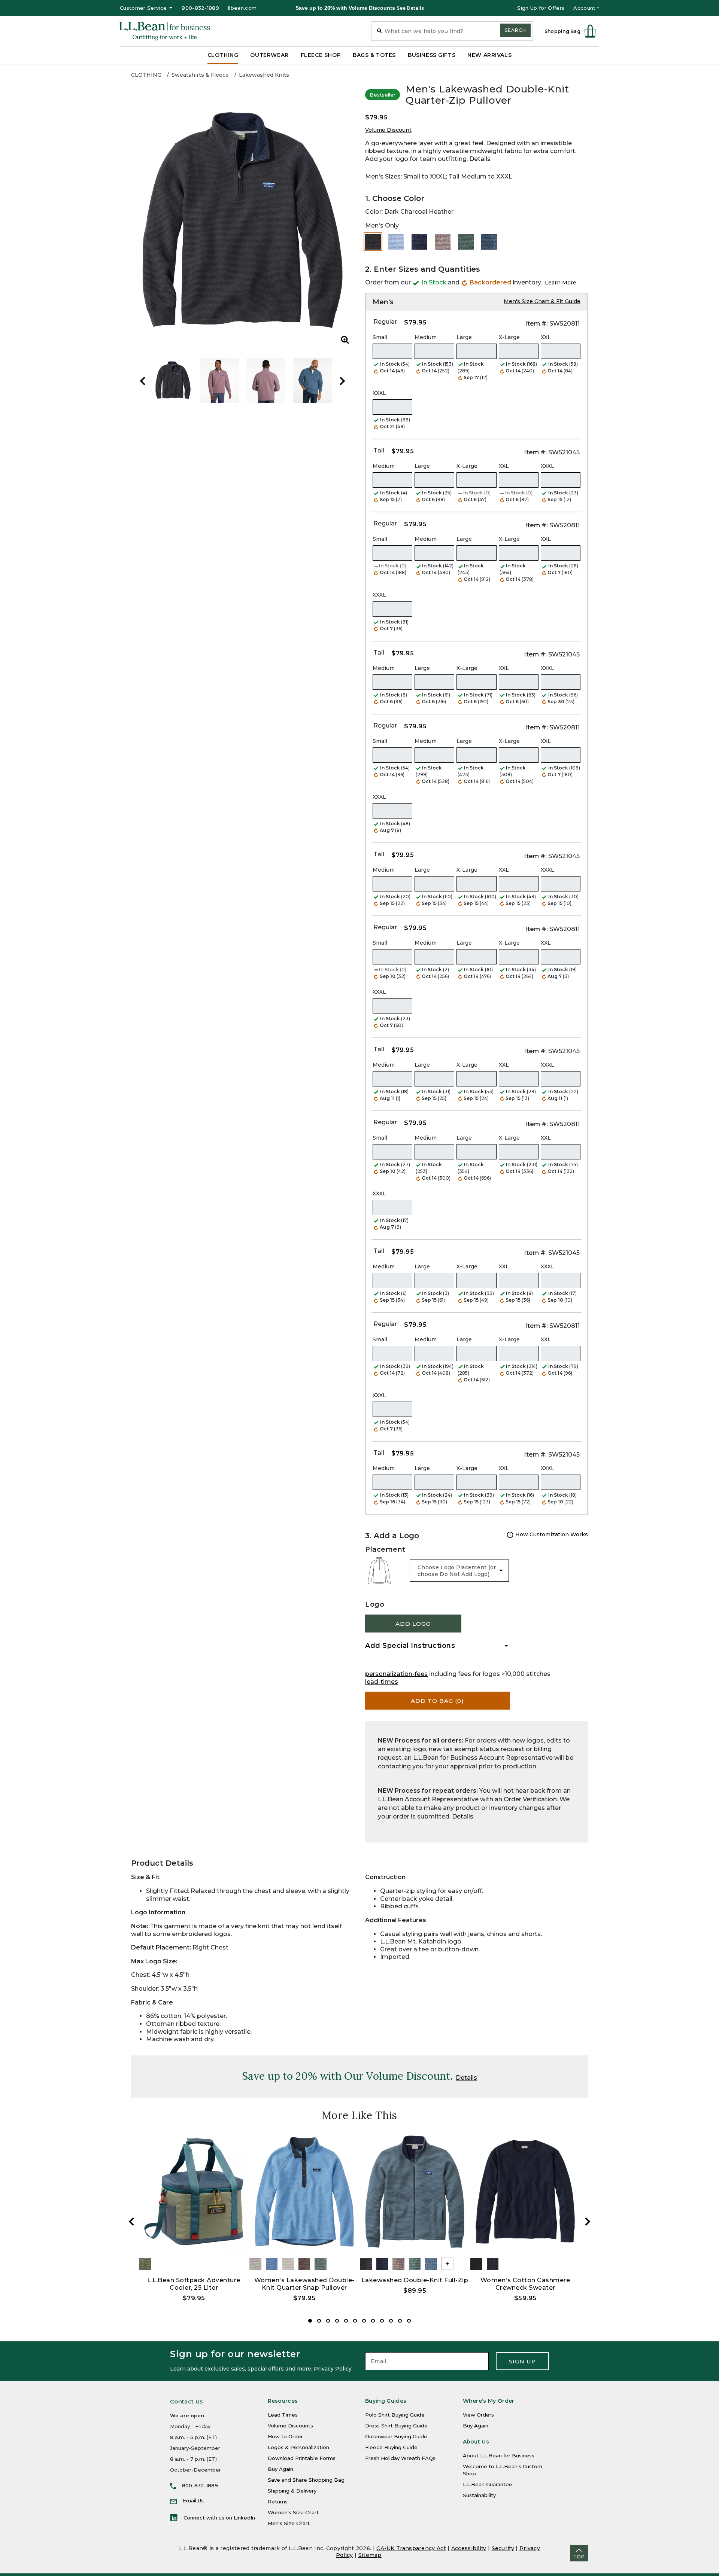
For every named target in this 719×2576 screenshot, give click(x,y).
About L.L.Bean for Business (499, 2455)
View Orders (478, 2415)
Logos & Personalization (298, 2447)
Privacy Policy (333, 2369)
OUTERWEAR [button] (269, 55)
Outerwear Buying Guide (396, 2436)
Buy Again (280, 2469)
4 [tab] (337, 2321)
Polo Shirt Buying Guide (395, 2415)
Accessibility (469, 2548)
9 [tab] (382, 2321)
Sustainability (479, 2495)
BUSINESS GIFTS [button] (432, 55)
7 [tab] (364, 2321)
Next (342, 381)
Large (464, 337)
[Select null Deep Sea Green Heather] (466, 242)
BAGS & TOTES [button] (374, 55)
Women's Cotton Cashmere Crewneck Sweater (525, 2284)
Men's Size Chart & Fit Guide (542, 301)
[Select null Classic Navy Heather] (419, 242)
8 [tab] (373, 2321)
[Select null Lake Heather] (396, 242)
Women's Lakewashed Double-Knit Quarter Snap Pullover (304, 2284)
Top (579, 2557)
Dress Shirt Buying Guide (396, 2426)
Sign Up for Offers (541, 8)
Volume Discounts (290, 2426)
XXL (546, 337)
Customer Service (143, 8)
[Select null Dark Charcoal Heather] (373, 242)
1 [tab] (310, 2321)
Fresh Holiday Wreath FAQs (400, 2458)
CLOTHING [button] (223, 55)
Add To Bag (437, 1701)
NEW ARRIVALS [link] (489, 55)
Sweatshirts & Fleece (200, 75)
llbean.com (242, 8)
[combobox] (452, 31)
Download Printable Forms (302, 2458)
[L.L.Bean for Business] (165, 31)
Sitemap (370, 2555)
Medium (426, 337)
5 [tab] (346, 2321)
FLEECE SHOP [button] (321, 55)
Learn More (561, 283)
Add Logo (413, 1624)
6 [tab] (355, 2321)
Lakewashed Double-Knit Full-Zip (415, 2280)
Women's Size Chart (293, 2512)
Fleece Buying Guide (391, 2447)
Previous (143, 381)
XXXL (379, 393)
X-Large (509, 337)
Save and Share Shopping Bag (306, 2480)
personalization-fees (396, 1674)
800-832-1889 (200, 8)
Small (380, 337)
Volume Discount (388, 130)
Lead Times (283, 2415)
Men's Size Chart (289, 2523)
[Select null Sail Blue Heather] (489, 242)
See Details (410, 8)
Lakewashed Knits (264, 75)
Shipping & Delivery (292, 2491)
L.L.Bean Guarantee (488, 2484)
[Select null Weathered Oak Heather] (443, 242)
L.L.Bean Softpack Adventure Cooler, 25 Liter (194, 2284)
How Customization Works (551, 1534)
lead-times (382, 1682)
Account (584, 8)
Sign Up (522, 2361)
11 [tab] (400, 2321)
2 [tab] (319, 2321)
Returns (278, 2502)
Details (480, 159)
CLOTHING (146, 75)
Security (503, 2548)
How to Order (285, 2436)
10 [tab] (391, 2321)
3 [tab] (328, 2321)
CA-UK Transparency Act (411, 2548)
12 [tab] (409, 2321)
